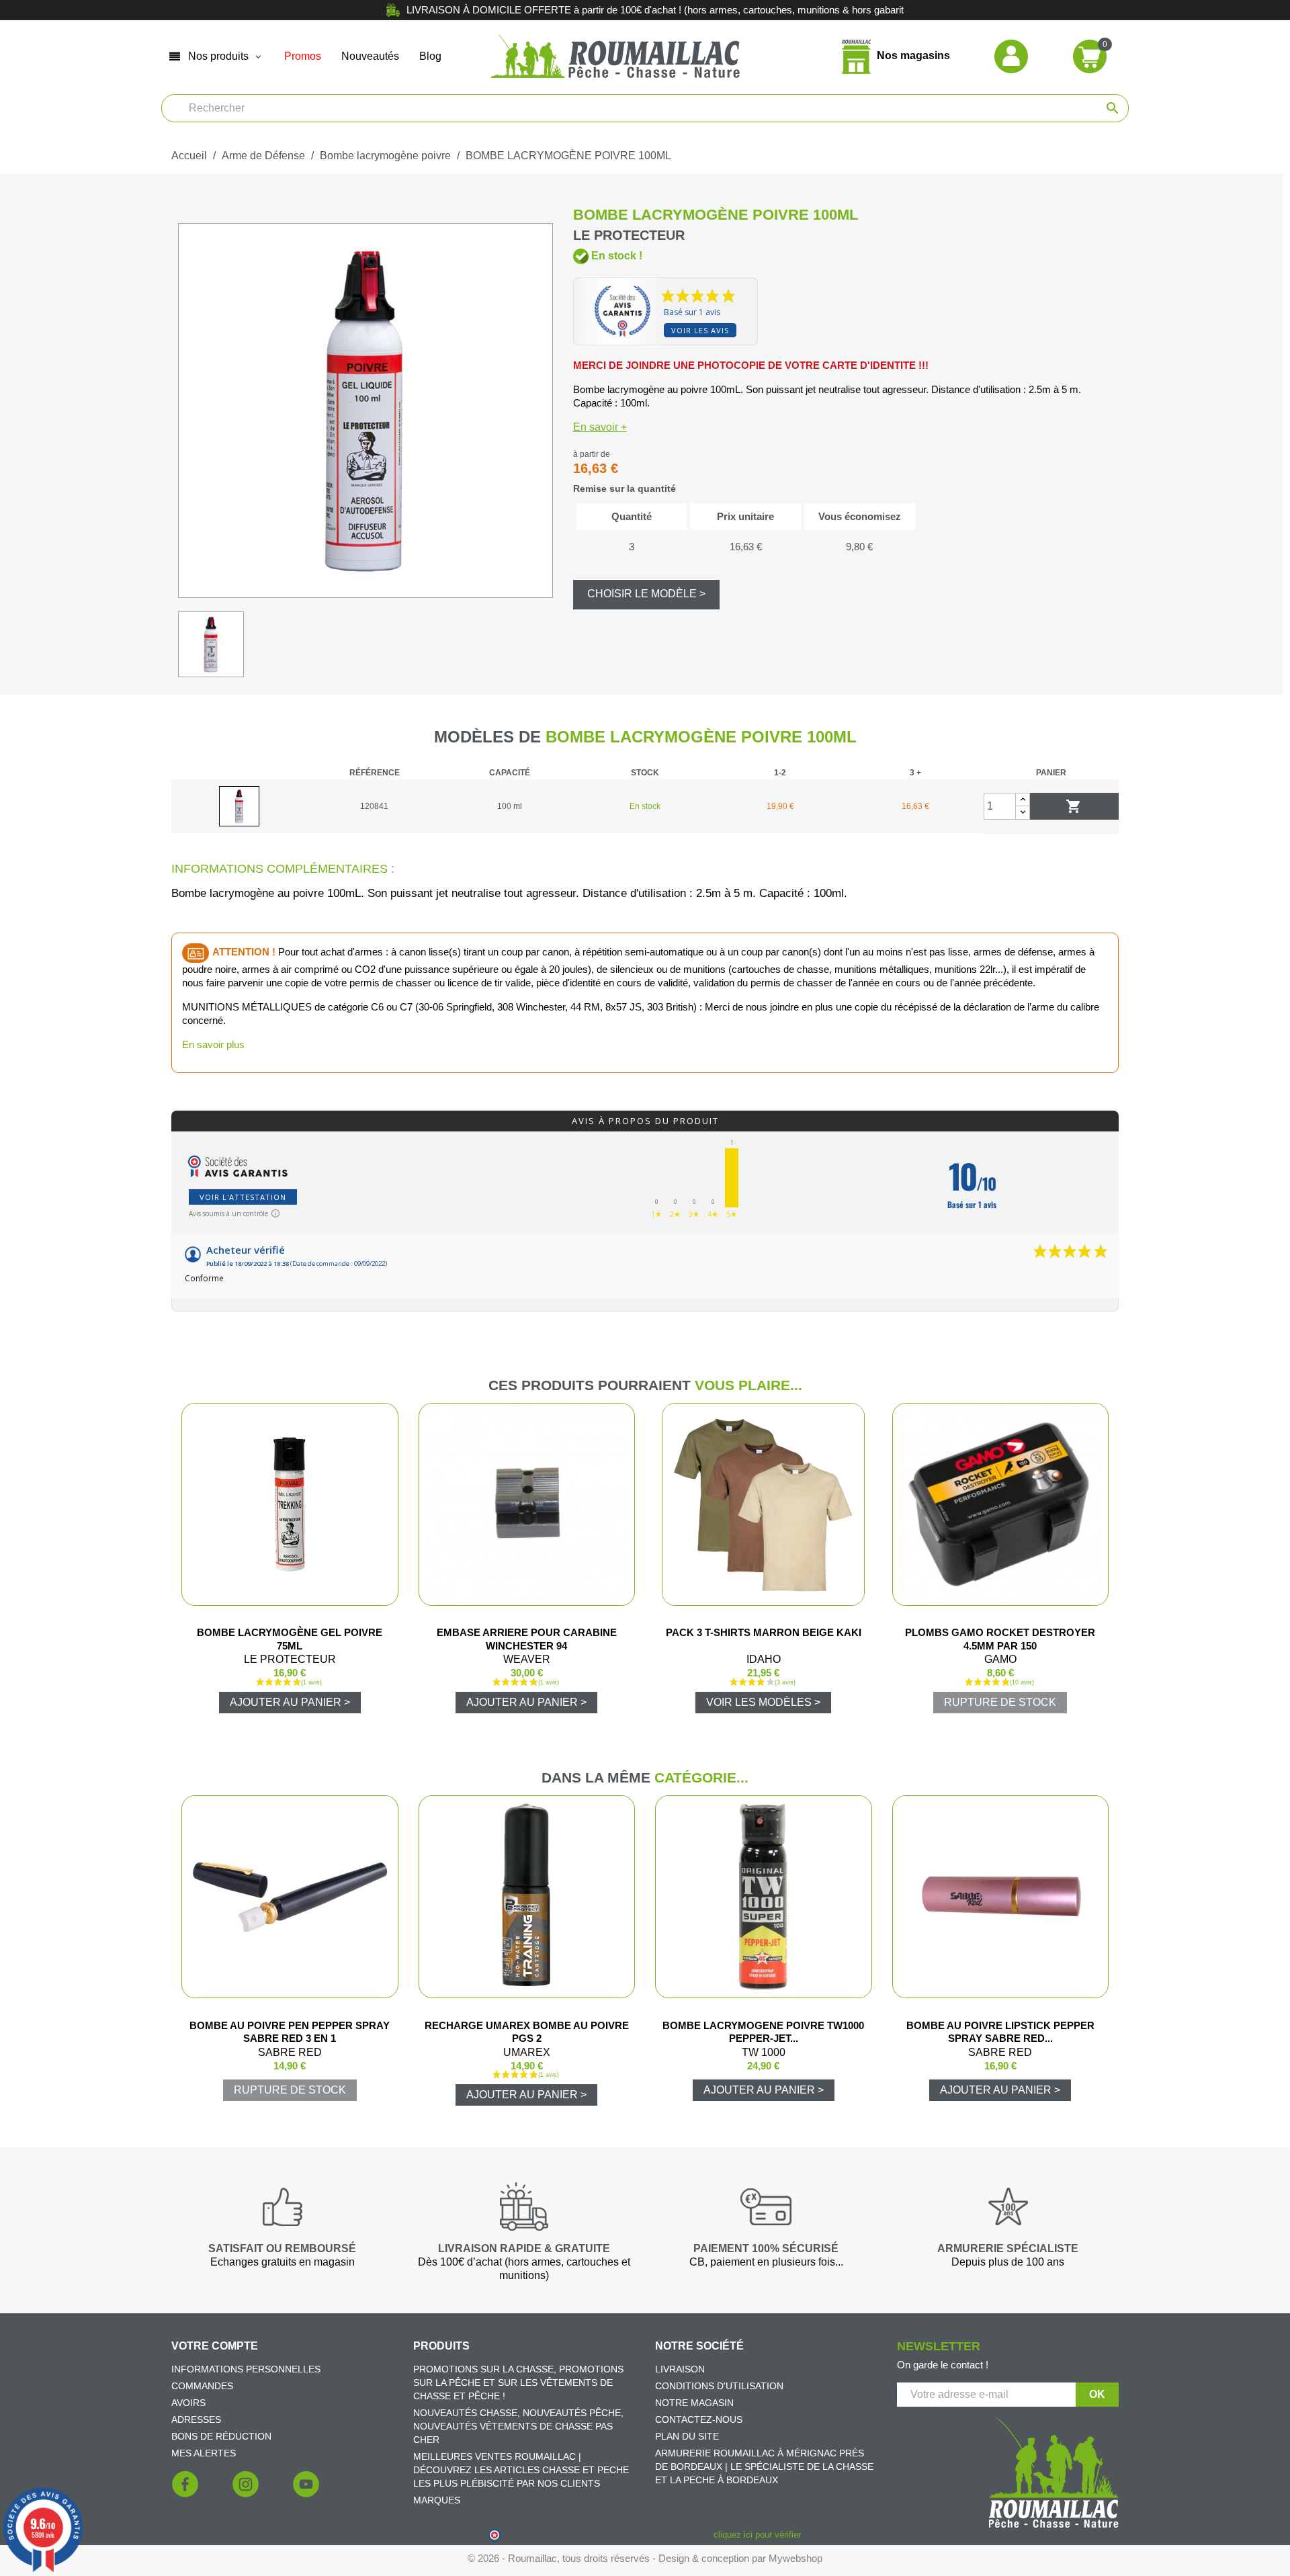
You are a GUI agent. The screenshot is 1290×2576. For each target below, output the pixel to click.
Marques (437, 2500)
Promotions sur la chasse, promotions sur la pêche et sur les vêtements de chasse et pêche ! (518, 2382)
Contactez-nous (699, 2419)
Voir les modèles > (763, 1702)
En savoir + (600, 427)
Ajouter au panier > (290, 1702)
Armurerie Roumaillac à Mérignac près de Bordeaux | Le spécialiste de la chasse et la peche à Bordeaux (764, 2466)
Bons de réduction (221, 2436)
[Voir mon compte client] (1011, 55)
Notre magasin (694, 2403)
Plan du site (687, 2436)
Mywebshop (795, 2558)
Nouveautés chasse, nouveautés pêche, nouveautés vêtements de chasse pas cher (518, 2426)
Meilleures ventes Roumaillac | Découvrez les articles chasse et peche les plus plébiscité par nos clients (521, 2470)
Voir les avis (700, 330)
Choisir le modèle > (646, 594)
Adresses (196, 2419)
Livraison (680, 2369)
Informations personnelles (246, 2369)
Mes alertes (204, 2453)
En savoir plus (213, 1044)
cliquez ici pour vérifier (757, 2535)
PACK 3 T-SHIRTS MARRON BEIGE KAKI (764, 1632)
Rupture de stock (1000, 1702)
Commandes (202, 2386)
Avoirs (188, 2403)
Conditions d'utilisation (719, 2386)
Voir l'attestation (243, 1197)
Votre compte (215, 2346)
